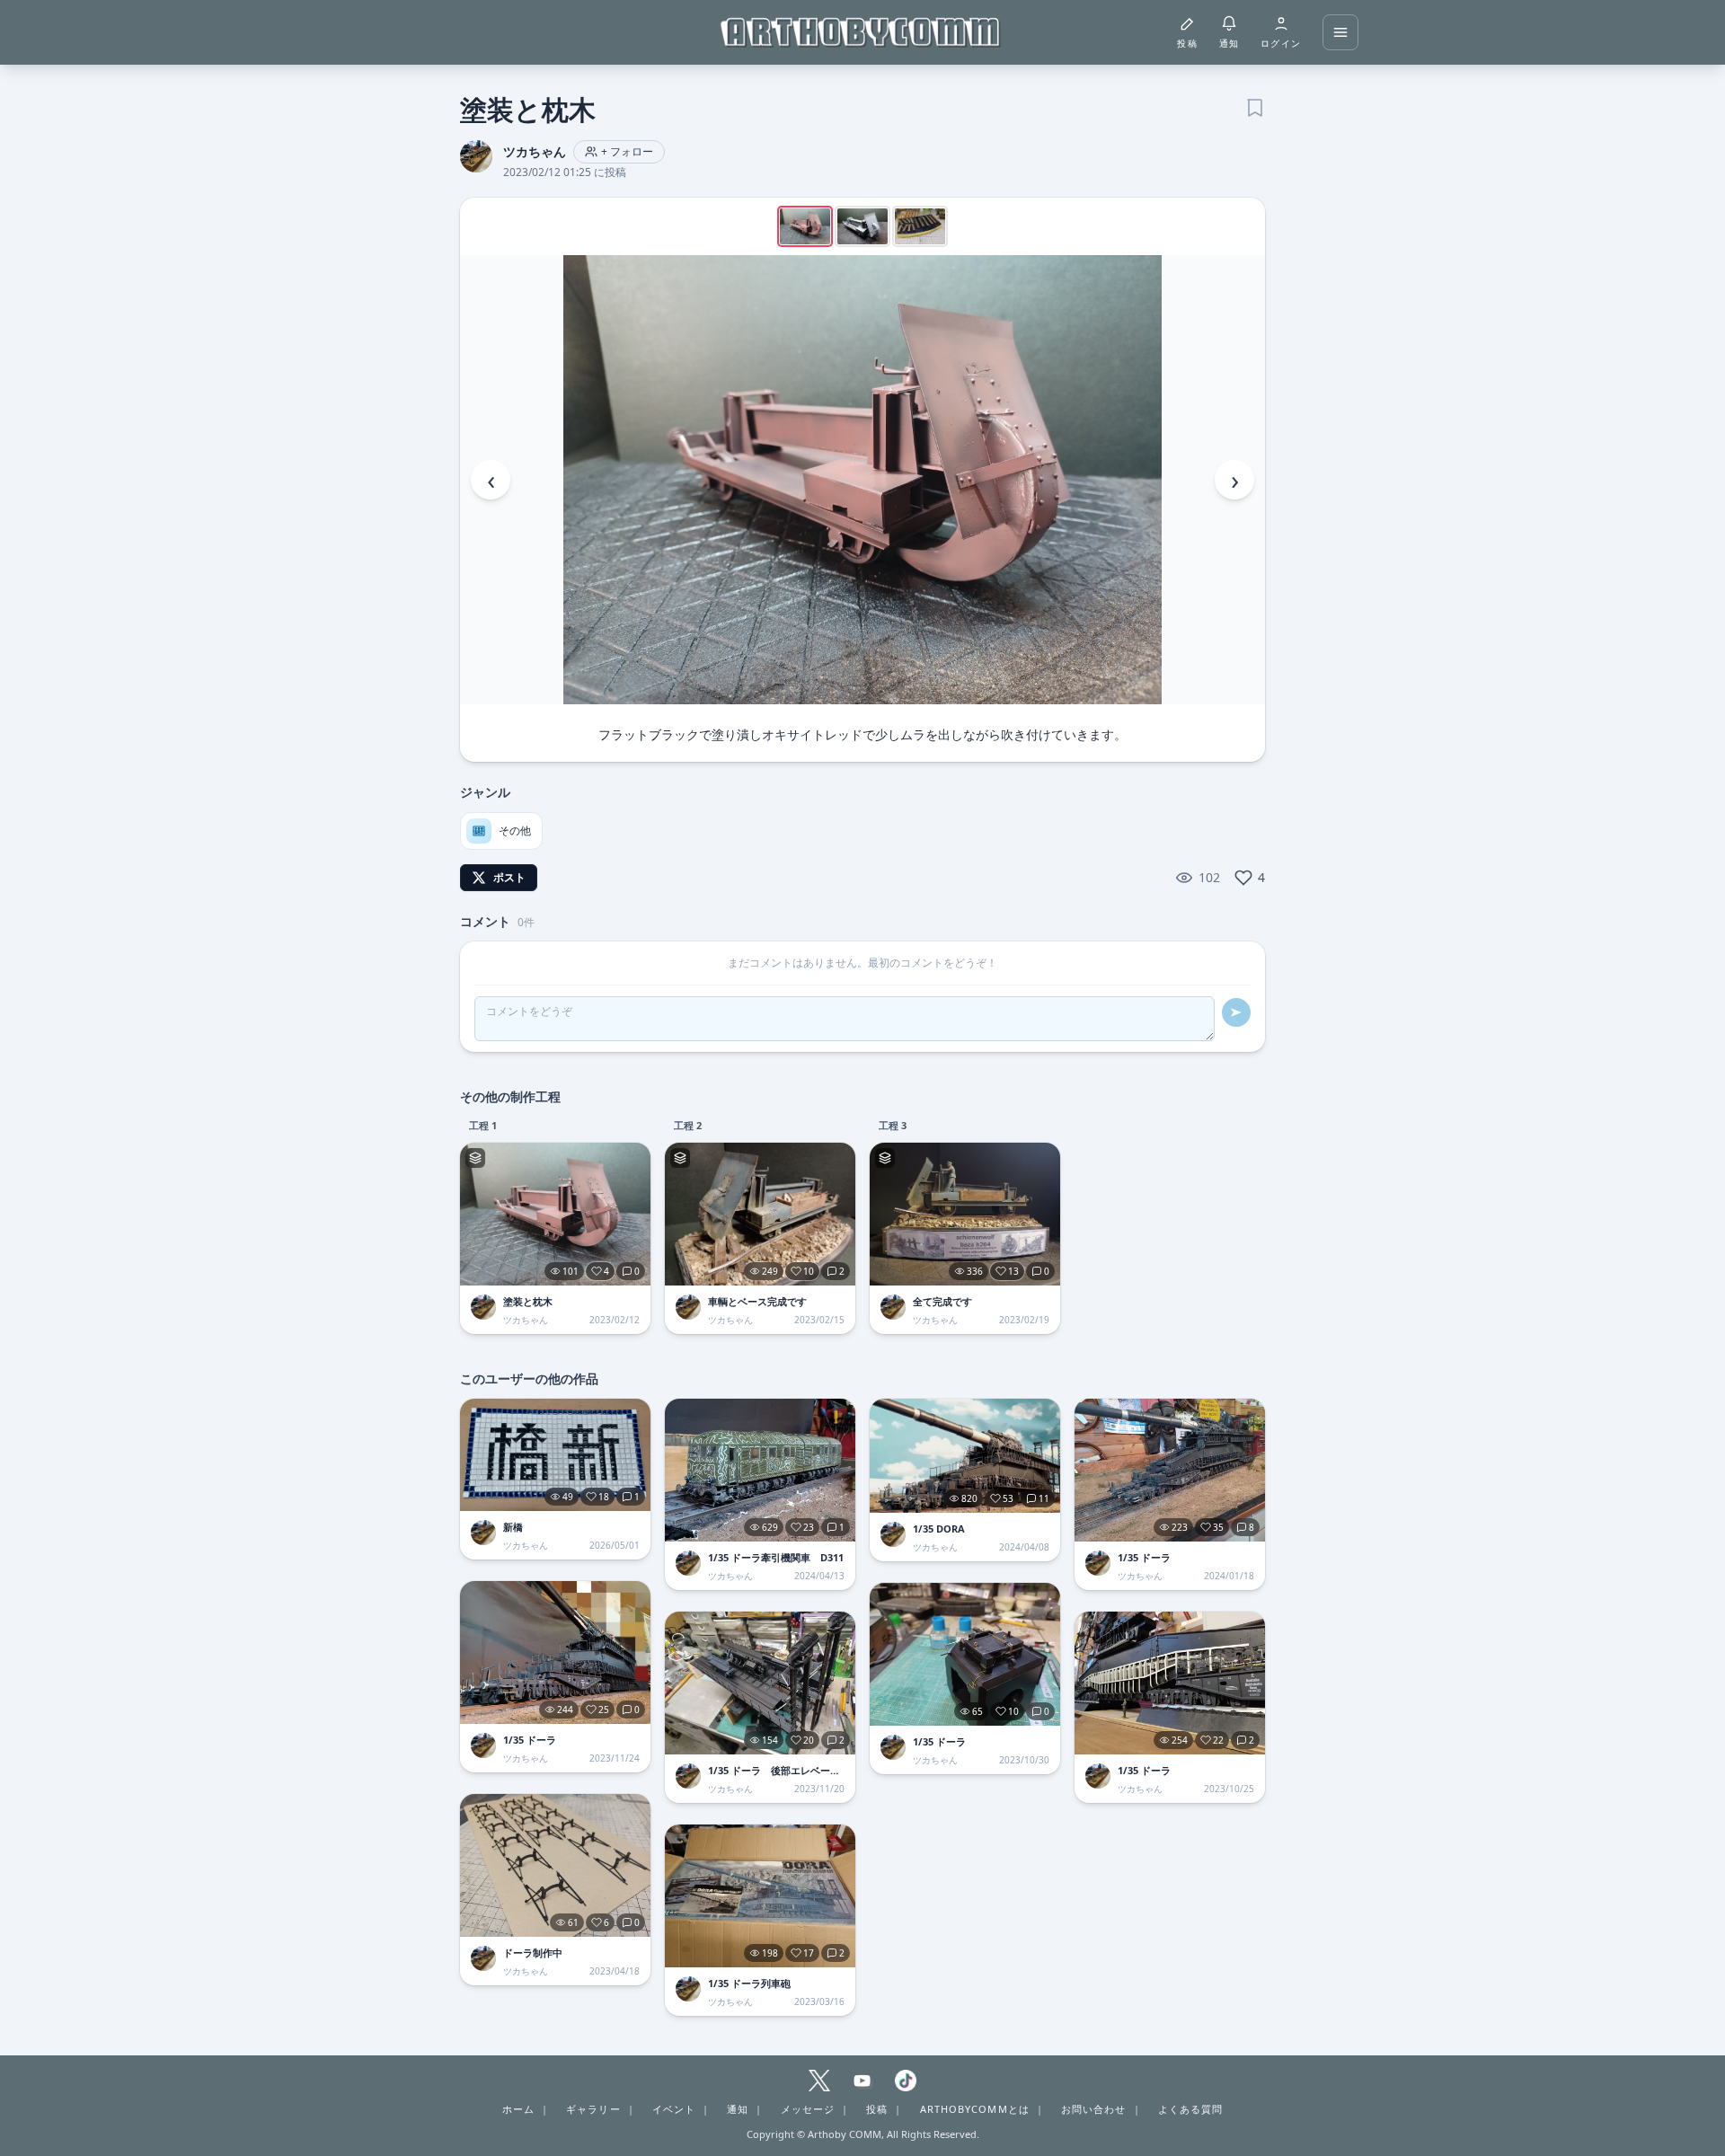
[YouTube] (862, 2081)
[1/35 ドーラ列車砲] (760, 1896)
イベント (674, 2109)
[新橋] (555, 1455)
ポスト (509, 877)
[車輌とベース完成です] (760, 1214)
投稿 (877, 2109)
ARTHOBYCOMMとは (975, 2109)
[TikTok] (906, 2081)
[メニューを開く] (1340, 32)
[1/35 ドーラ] (555, 1652)
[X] (819, 2081)
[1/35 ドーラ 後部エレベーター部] (760, 1683)
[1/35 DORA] (965, 1456)
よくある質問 (1191, 2109)
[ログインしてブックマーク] (1254, 106)
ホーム (518, 2109)
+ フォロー (627, 151)
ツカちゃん (535, 151)
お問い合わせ (1094, 2109)
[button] (862, 480)
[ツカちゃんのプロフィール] (483, 1307)
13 (1013, 1271)
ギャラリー (593, 2109)
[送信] (1236, 1012)
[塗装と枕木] (555, 1214)
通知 (738, 2109)
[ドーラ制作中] (555, 1865)
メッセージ (808, 2109)
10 (809, 1271)
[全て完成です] (965, 1214)
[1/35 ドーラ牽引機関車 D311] (760, 1470)
